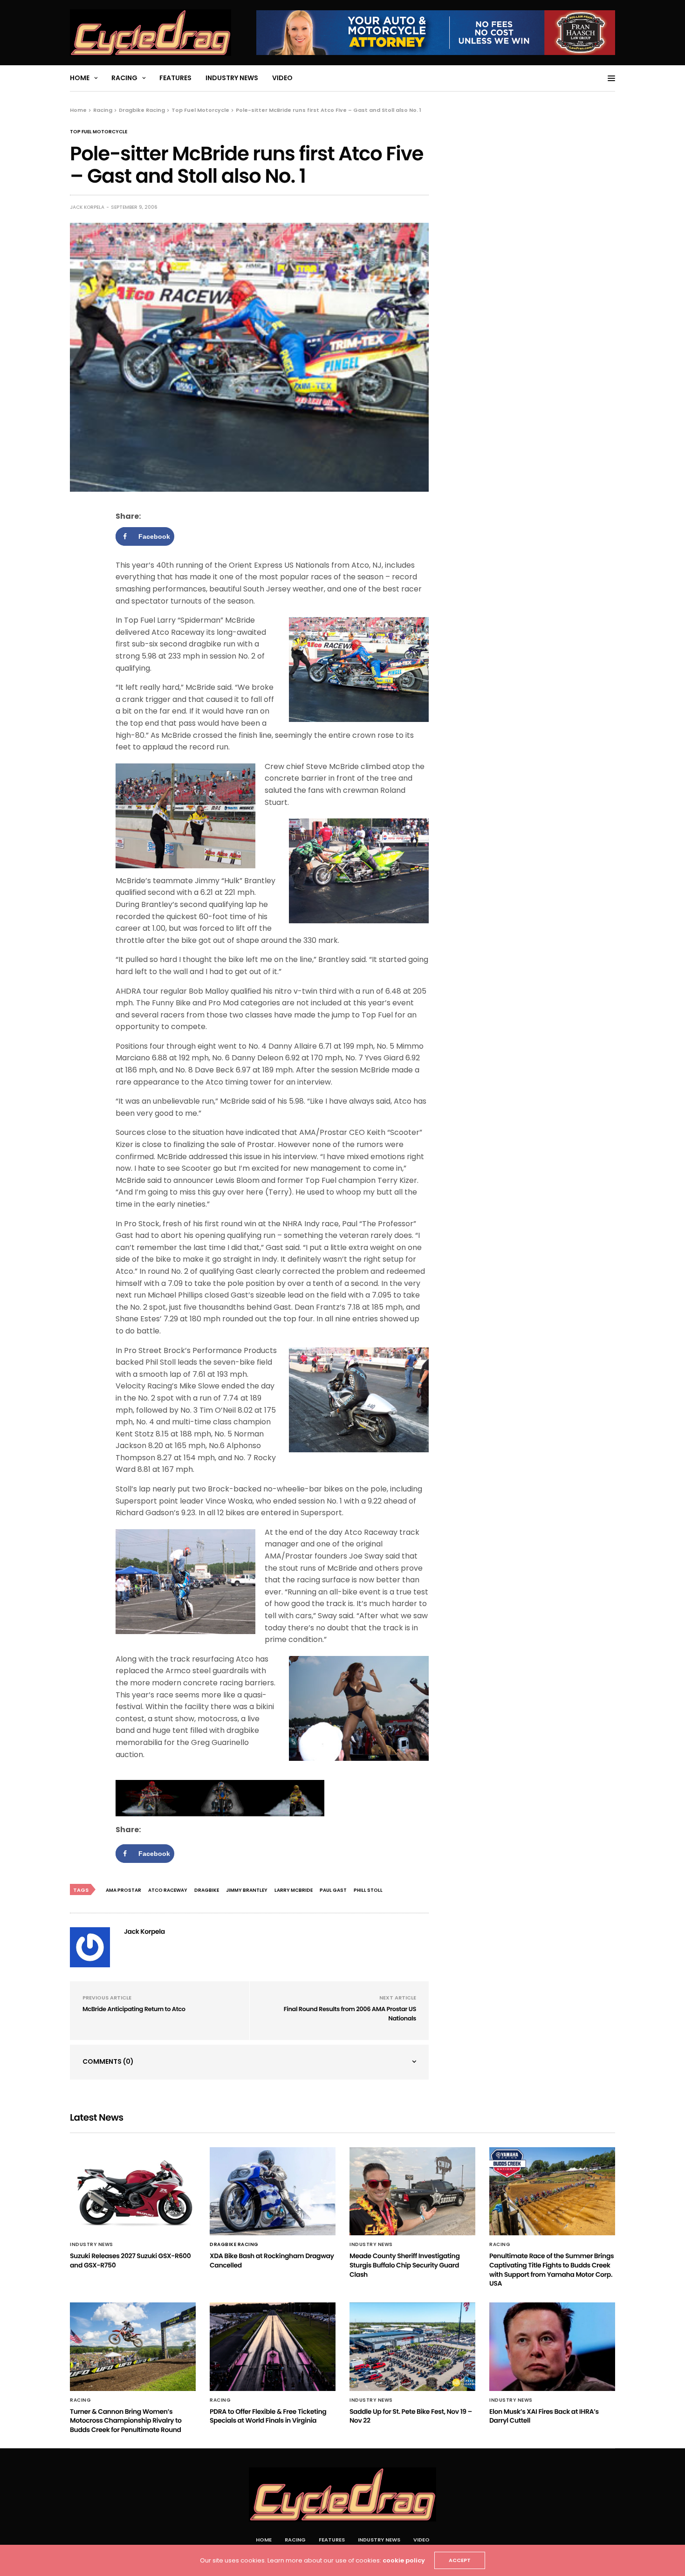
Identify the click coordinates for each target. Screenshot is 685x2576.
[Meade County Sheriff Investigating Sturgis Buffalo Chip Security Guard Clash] (412, 2191)
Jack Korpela (87, 207)
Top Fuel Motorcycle (99, 132)
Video (282, 78)
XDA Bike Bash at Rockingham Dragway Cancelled (272, 2260)
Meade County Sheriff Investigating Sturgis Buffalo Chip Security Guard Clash (404, 2265)
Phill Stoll (368, 1890)
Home (80, 78)
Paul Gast (333, 1890)
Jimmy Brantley (247, 1890)
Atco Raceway (168, 1890)
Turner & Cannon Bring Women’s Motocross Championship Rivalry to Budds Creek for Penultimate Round (126, 2421)
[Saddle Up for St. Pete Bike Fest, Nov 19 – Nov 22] (412, 2347)
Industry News (232, 78)
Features (175, 78)
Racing (124, 78)
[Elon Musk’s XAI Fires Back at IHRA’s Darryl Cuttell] (552, 2347)
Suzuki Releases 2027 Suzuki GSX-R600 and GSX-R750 (130, 2260)
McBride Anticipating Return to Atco (134, 2009)
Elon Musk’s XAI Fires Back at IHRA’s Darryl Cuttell (544, 2416)
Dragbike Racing (234, 2245)
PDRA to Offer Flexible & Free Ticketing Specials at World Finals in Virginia (268, 2416)
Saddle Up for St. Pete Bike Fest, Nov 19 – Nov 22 (411, 2416)
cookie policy (404, 2560)
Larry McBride (294, 1890)
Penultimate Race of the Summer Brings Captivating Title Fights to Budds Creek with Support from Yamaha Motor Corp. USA (551, 2270)
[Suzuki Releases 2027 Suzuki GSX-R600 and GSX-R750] (133, 2191)
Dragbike (207, 1890)
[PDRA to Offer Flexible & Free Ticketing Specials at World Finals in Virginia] (273, 2347)
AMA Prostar (123, 1890)
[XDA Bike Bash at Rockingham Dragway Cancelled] (273, 2191)
